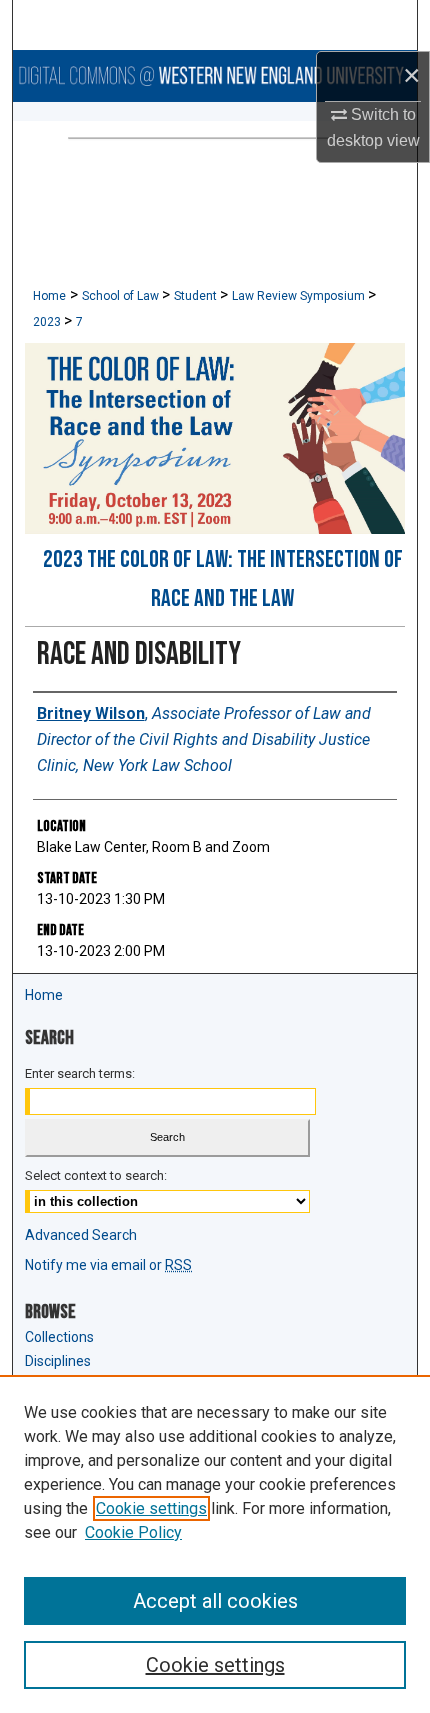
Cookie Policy (133, 1532)
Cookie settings (151, 1508)
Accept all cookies (215, 1601)
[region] (215, 1544)
